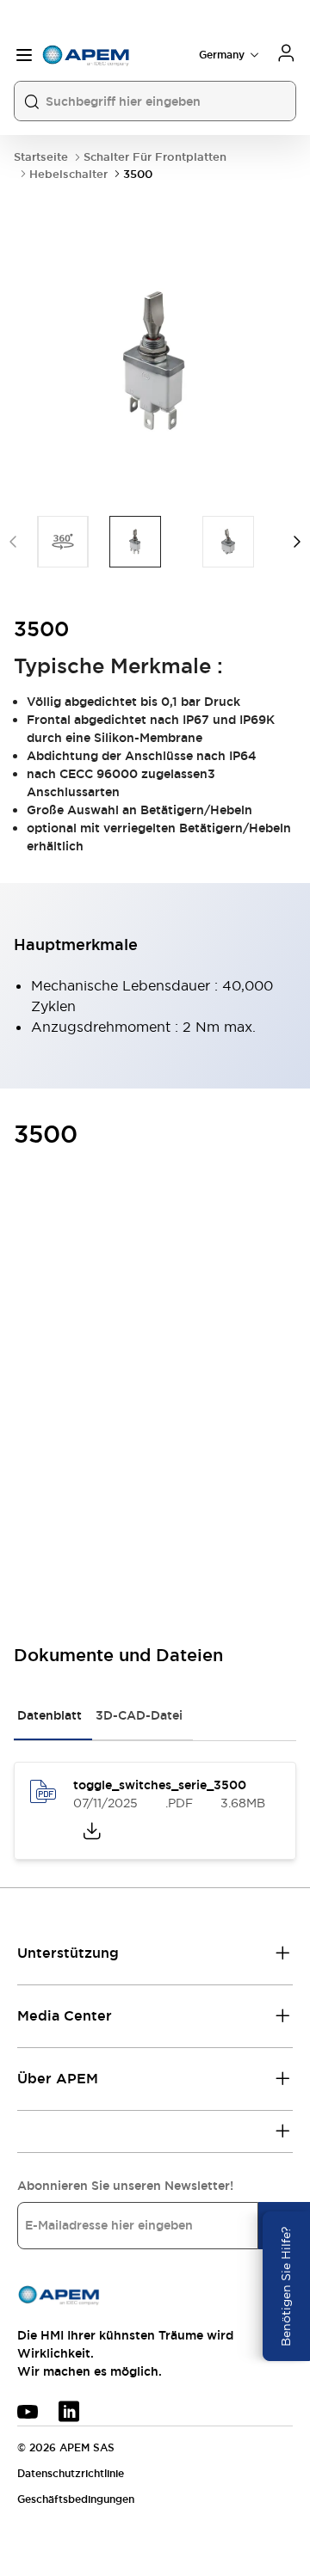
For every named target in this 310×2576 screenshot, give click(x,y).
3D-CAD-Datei (139, 1715)
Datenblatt (50, 1715)
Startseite (41, 157)
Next (297, 542)
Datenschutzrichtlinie (71, 2474)
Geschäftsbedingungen (76, 2499)
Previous (13, 542)
